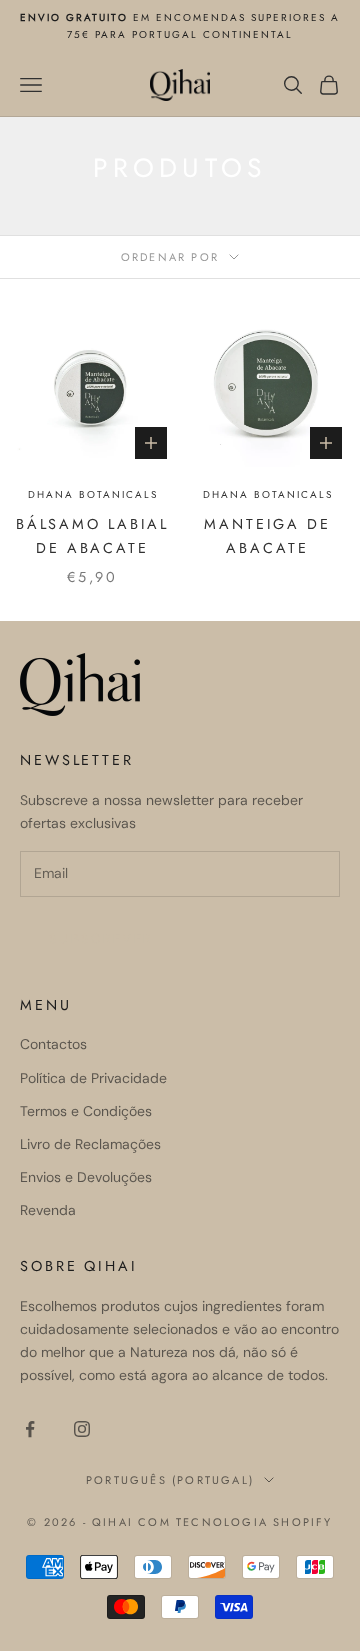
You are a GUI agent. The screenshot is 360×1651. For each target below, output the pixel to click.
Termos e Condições (86, 1111)
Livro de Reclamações (90, 1144)
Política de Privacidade (93, 1078)
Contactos (53, 1044)
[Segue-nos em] (30, 1429)
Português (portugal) (170, 1480)
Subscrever (101, 938)
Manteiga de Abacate (267, 536)
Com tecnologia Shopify (235, 1522)
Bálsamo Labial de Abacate (92, 536)
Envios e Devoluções (86, 1177)
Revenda (48, 1210)
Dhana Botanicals (93, 494)
